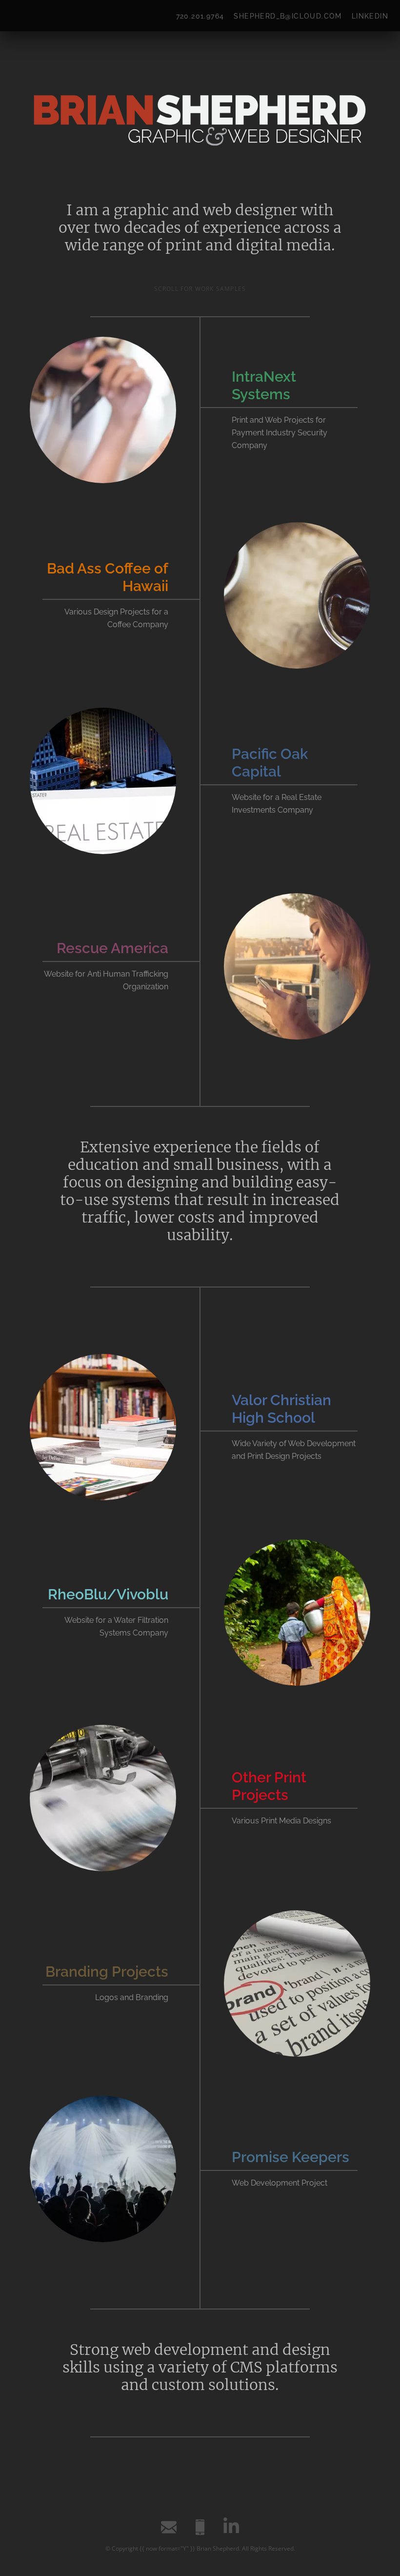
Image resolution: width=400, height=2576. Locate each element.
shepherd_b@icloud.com (288, 16)
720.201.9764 (200, 16)
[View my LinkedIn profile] (231, 2527)
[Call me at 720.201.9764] (200, 2527)
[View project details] (103, 410)
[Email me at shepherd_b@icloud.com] (169, 2527)
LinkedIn (370, 16)
